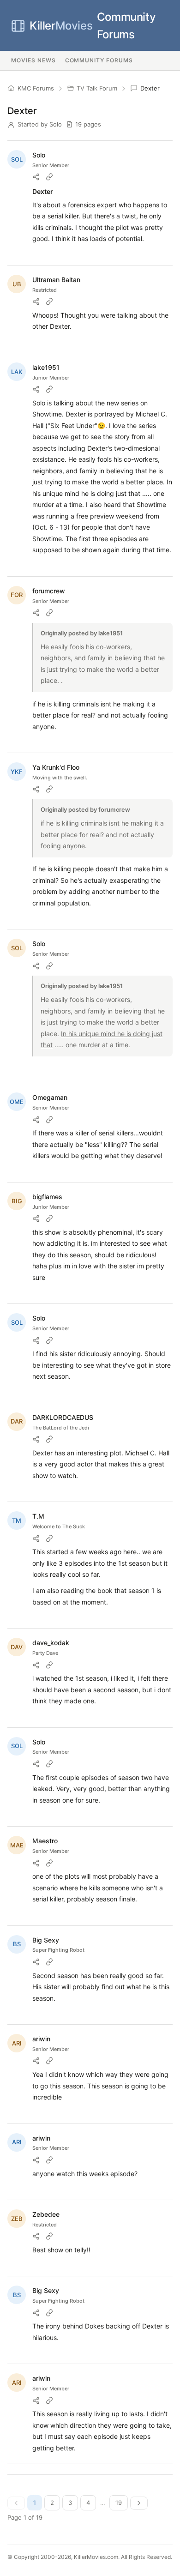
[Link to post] (49, 177)
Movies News (33, 60)
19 (119, 2503)
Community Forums (93, 26)
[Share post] (36, 177)
